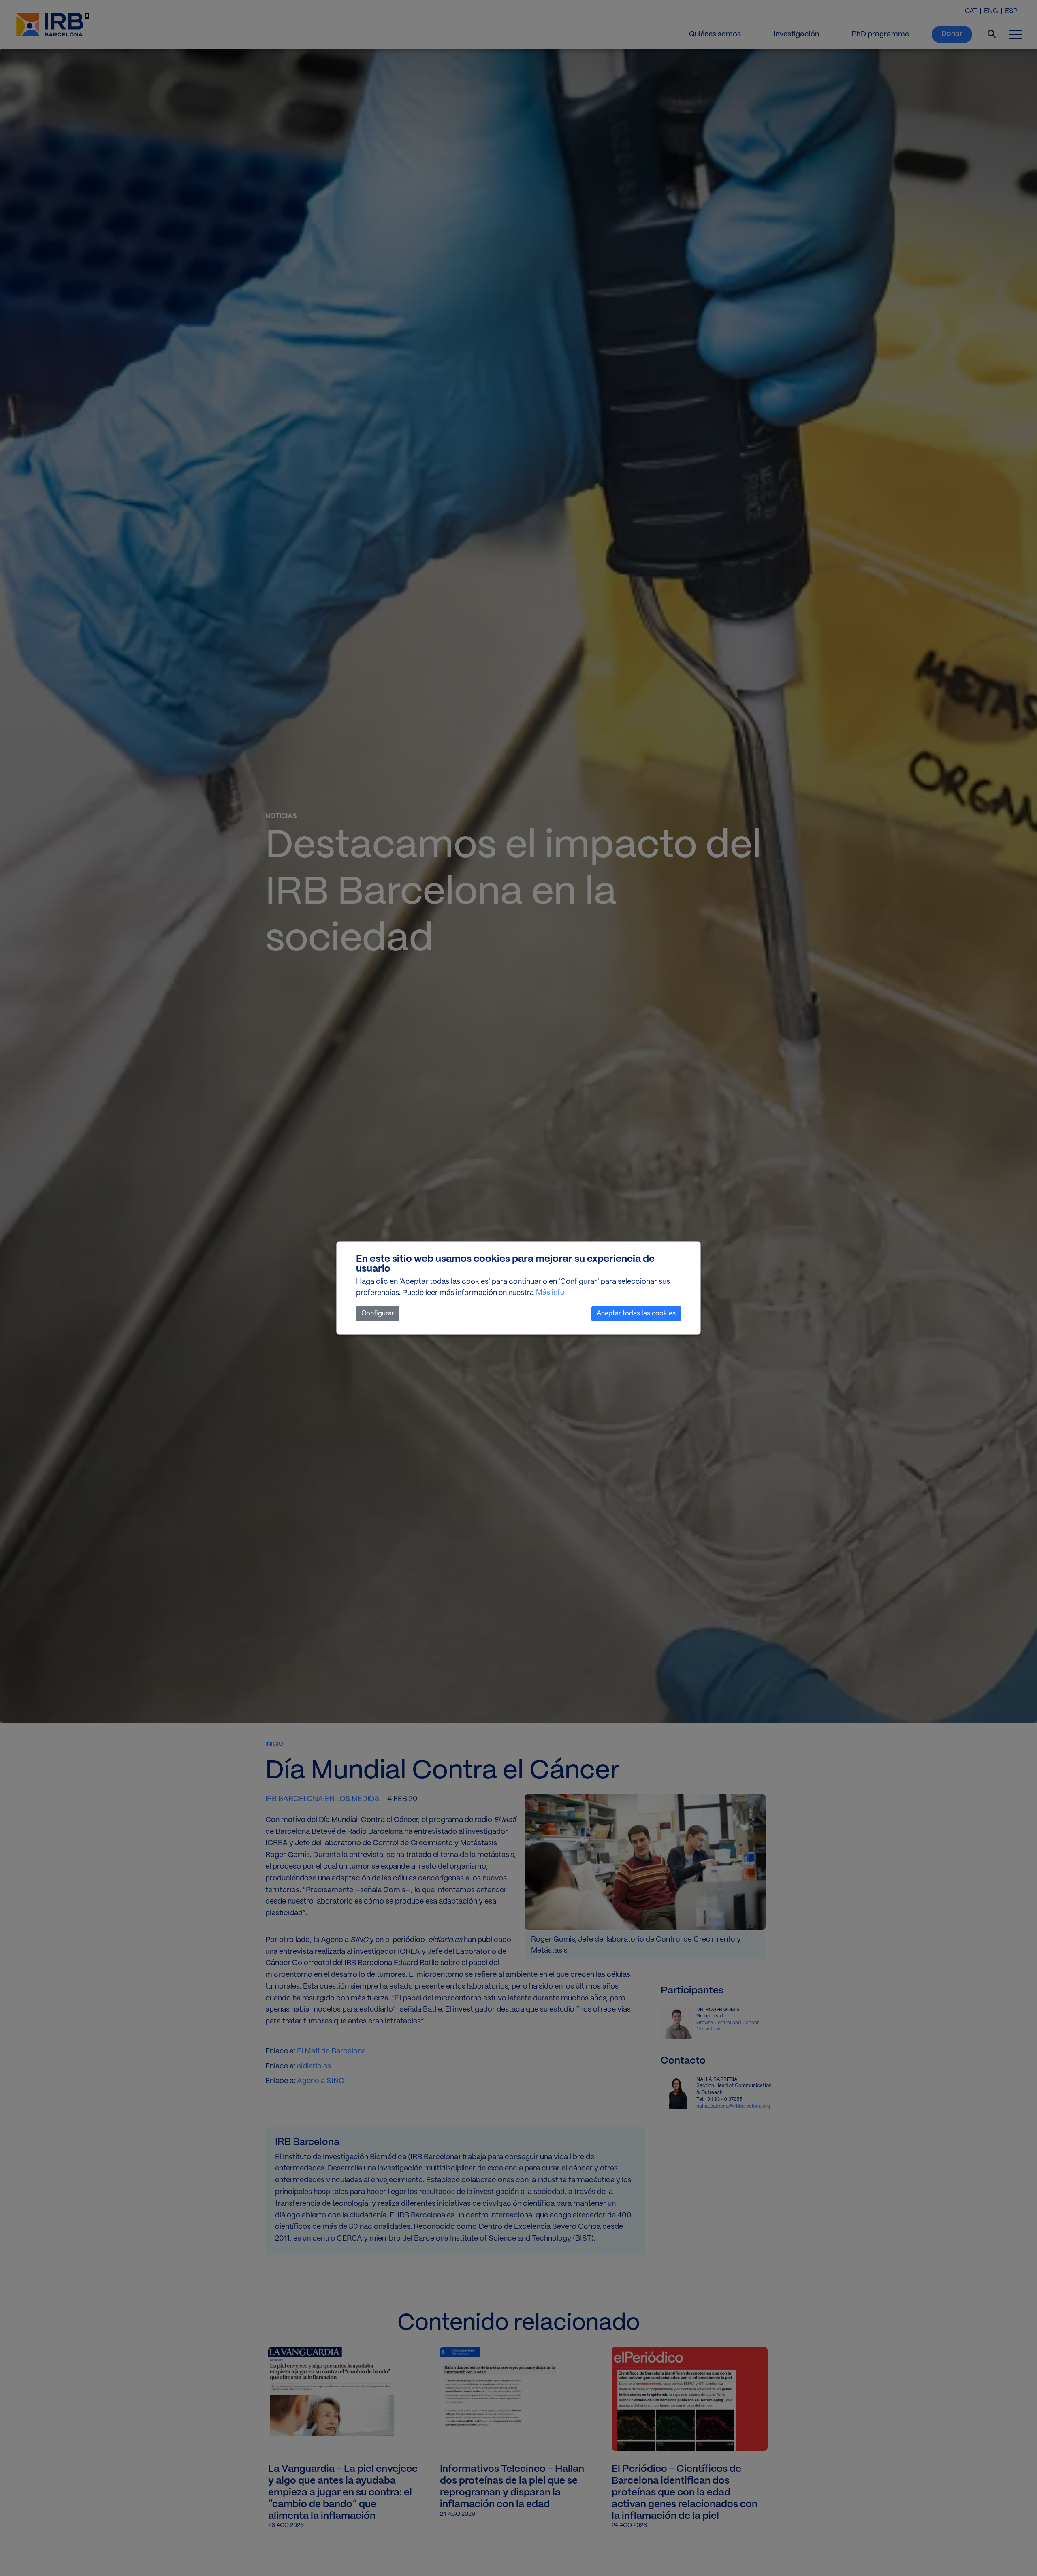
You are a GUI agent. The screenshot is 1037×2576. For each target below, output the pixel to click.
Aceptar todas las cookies (636, 1314)
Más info (550, 1293)
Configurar (378, 1314)
